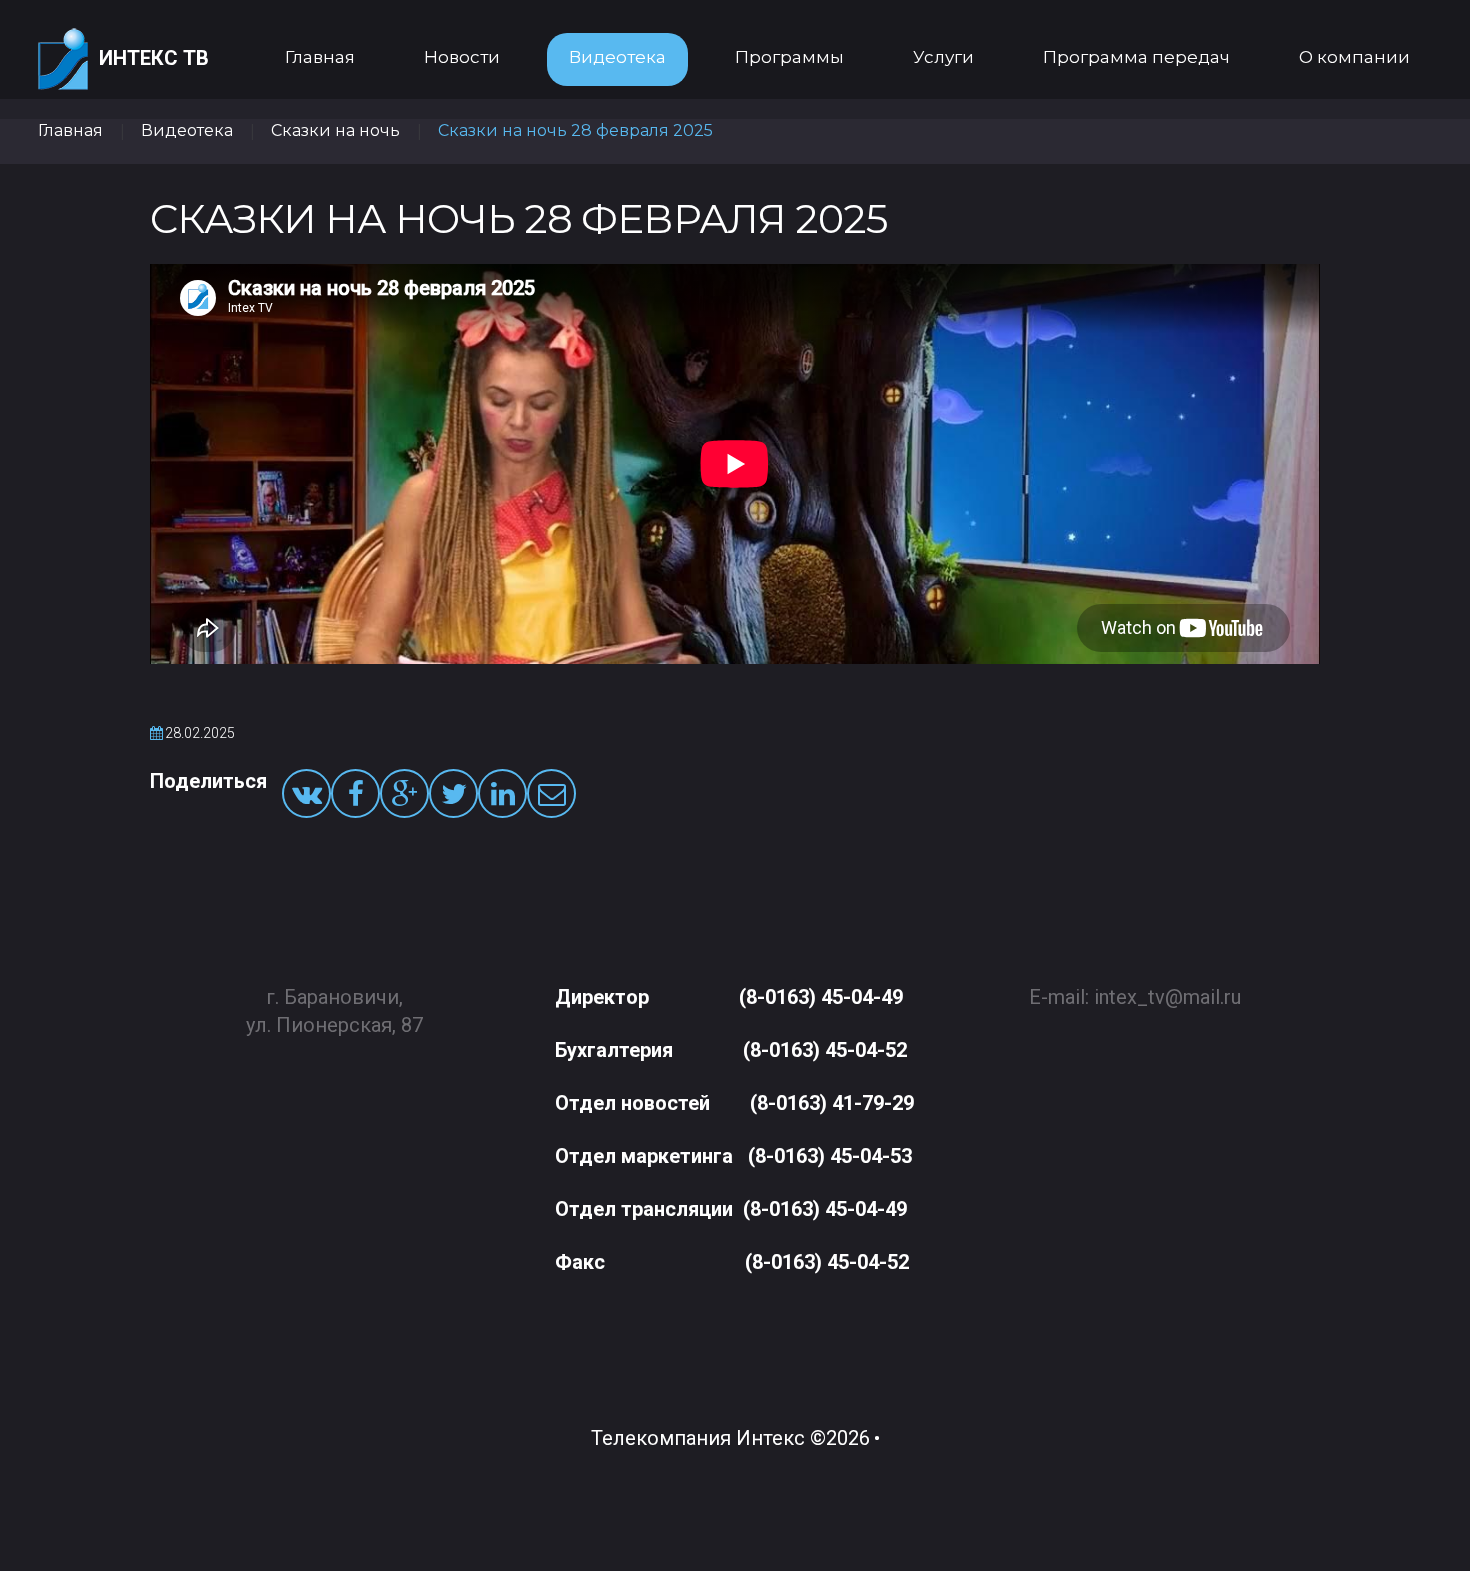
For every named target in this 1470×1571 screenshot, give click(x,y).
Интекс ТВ (154, 58)
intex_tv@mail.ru (1167, 997)
